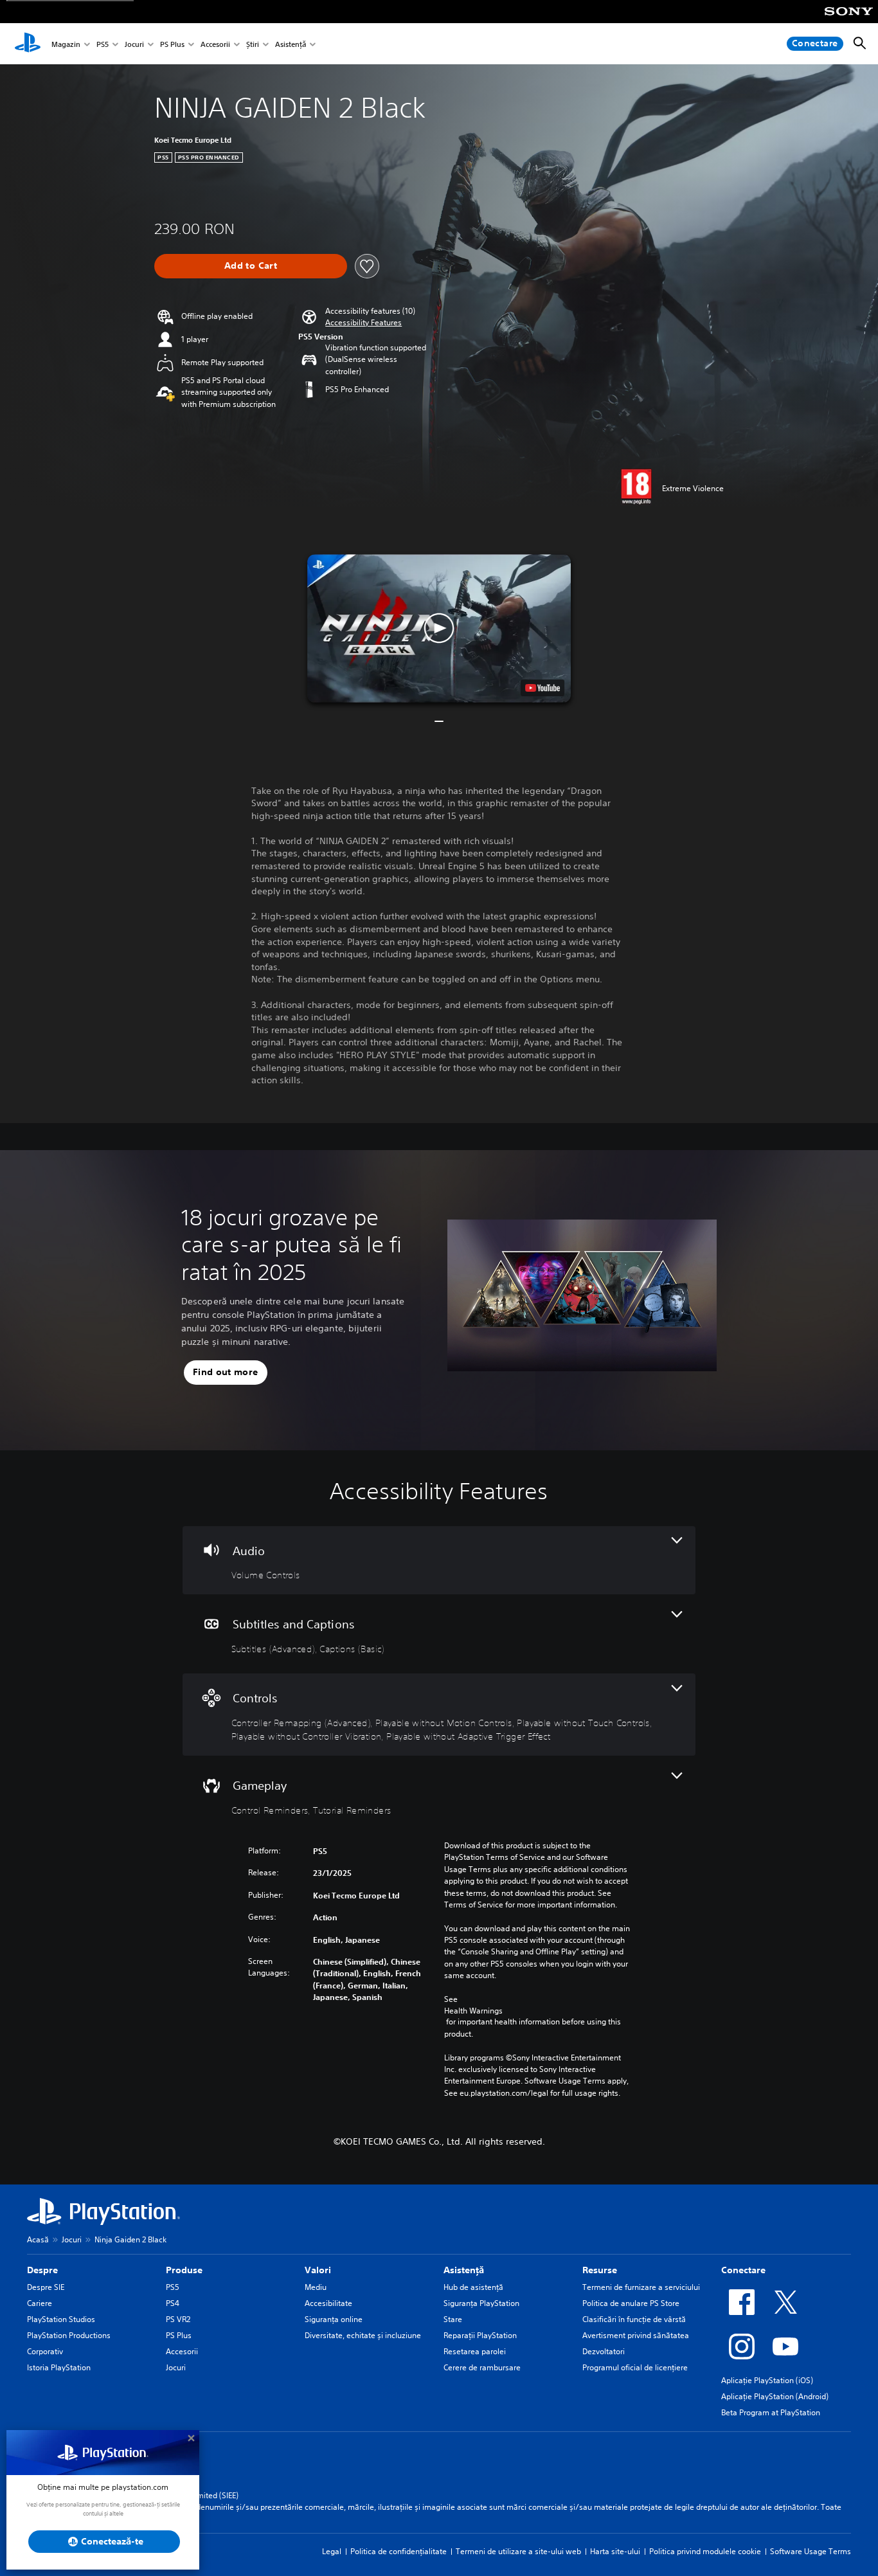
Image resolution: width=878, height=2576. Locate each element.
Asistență (291, 44)
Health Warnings (473, 2011)
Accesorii (215, 44)
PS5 (103, 44)
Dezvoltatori (604, 2351)
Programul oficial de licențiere (635, 2367)
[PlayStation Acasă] (28, 44)
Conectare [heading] (743, 2270)
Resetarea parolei (475, 2351)
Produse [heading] (184, 2270)
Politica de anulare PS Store (631, 2303)
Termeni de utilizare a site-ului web (518, 2551)
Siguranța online (334, 2319)
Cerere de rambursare (482, 2367)
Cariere (40, 2303)
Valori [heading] (318, 2270)
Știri (253, 44)
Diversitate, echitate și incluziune (363, 2335)
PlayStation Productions (69, 2335)
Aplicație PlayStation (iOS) (767, 2380)
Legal (332, 2551)
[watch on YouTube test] (542, 688)
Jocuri (134, 44)
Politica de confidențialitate (399, 2551)
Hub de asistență (473, 2287)
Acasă (38, 2239)
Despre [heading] (42, 2270)
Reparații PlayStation (480, 2335)
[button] (363, 323)
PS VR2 (178, 2319)
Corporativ (45, 2351)
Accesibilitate (328, 2303)
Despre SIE (46, 2287)
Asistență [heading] (464, 2270)
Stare (453, 2319)
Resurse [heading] (600, 2270)
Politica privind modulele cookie (705, 2551)
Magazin (66, 44)
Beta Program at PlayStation (771, 2412)
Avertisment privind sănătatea (636, 2335)
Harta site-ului (615, 2551)
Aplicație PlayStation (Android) (775, 2396)
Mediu (316, 2287)
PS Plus (172, 44)
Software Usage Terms (811, 2551)
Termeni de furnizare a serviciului (641, 2287)
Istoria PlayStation (59, 2367)
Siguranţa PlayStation (481, 2303)
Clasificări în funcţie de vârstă (634, 2319)
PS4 (173, 2303)
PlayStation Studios (61, 2319)
